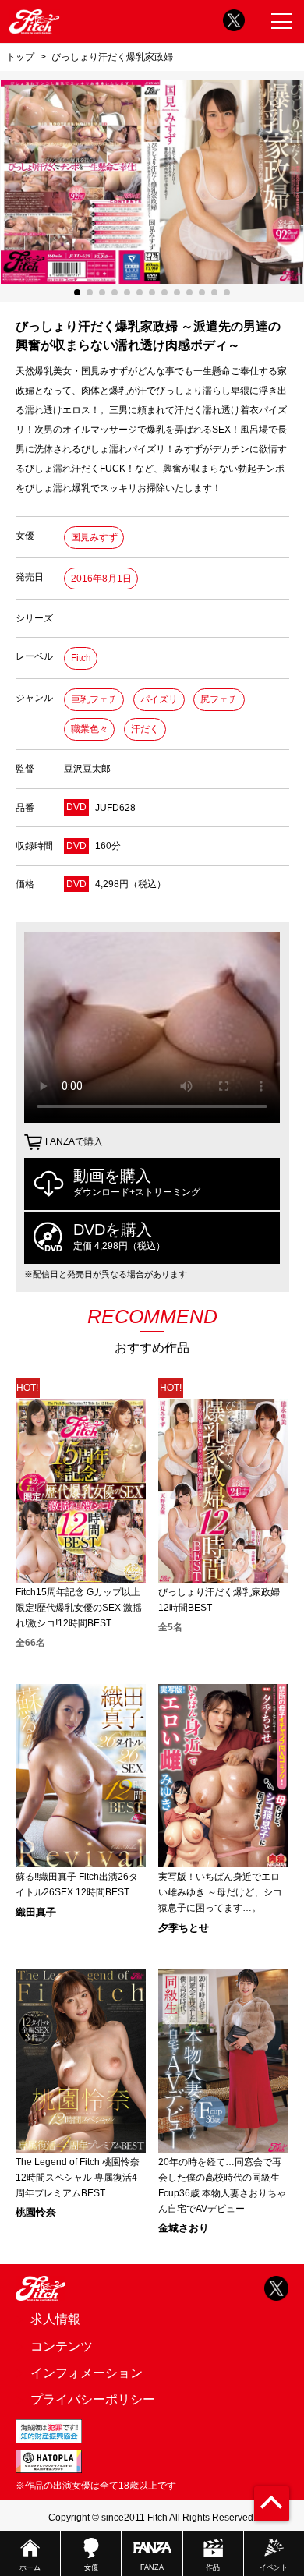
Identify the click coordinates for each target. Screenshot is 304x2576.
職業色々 (90, 729)
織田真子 (36, 1912)
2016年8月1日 (101, 579)
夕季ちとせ (184, 1928)
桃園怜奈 (36, 2212)
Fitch (81, 658)
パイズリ (159, 699)
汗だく (145, 729)
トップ (20, 57)
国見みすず (94, 537)
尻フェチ (219, 699)
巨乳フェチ (94, 699)
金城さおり (184, 2228)
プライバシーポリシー (93, 2399)
